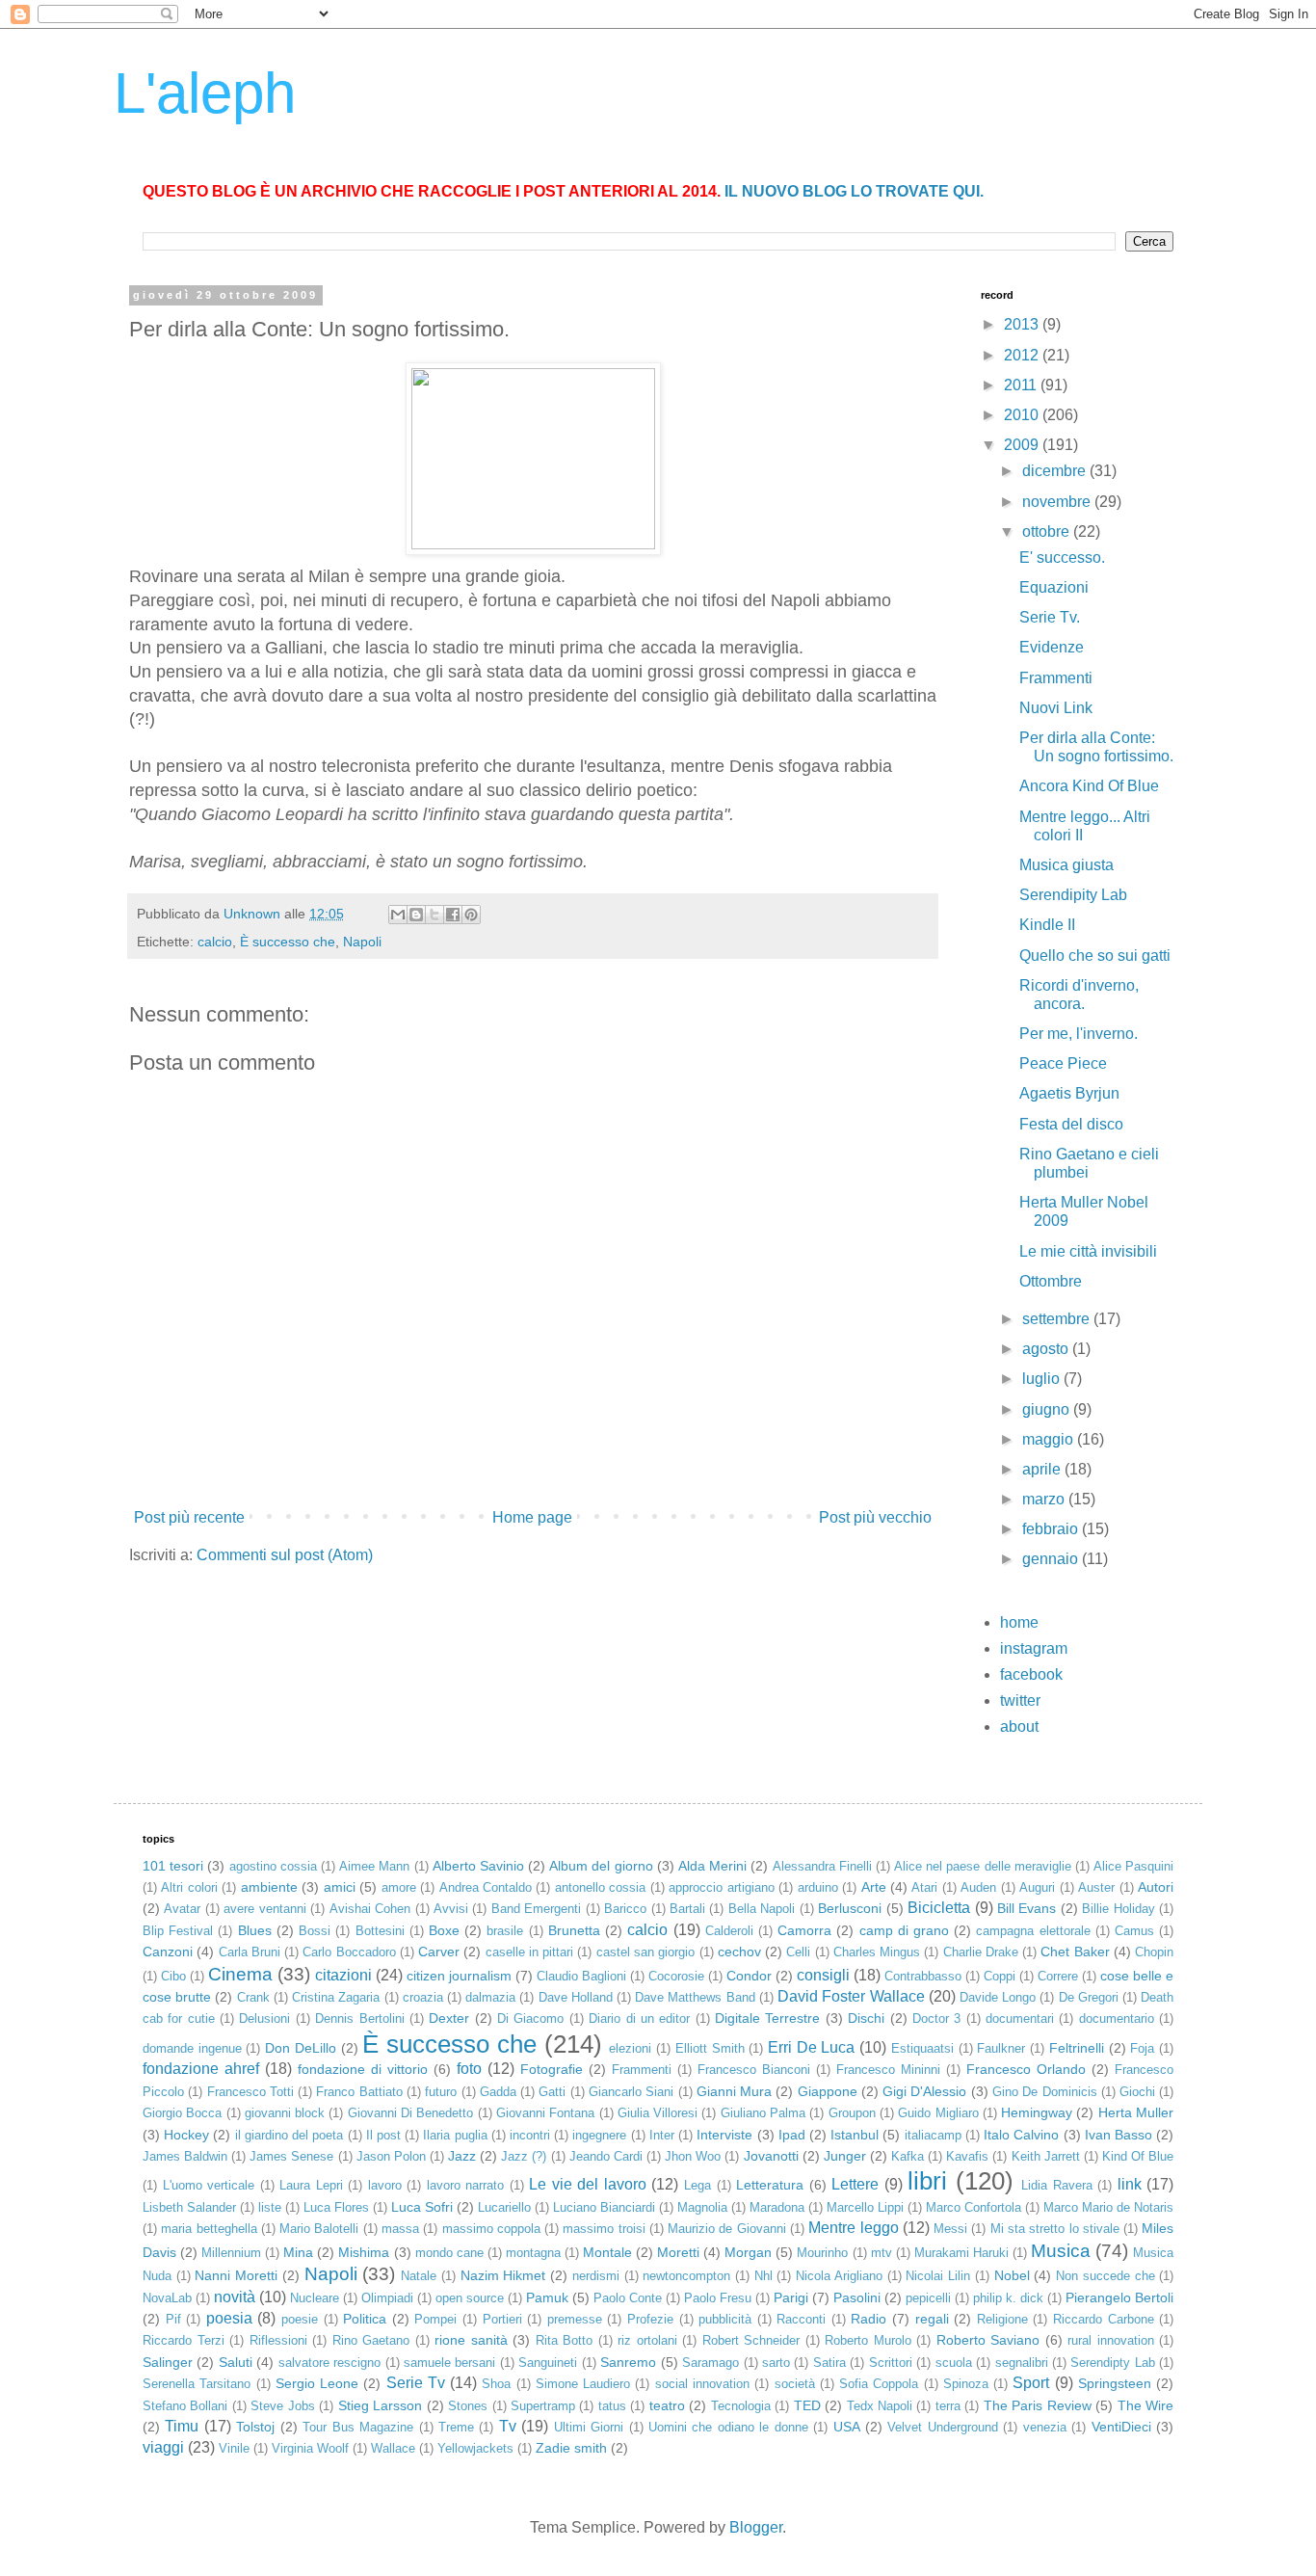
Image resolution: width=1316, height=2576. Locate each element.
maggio (1050, 1439)
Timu (182, 2426)
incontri (530, 2135)
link (1130, 2184)
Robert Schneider (751, 2340)
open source (470, 2298)
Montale (607, 2252)
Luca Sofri (422, 2207)
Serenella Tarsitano (197, 2384)
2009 (1023, 445)
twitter (1020, 1700)
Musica (1061, 2251)
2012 (1023, 355)
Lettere (855, 2184)
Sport (1031, 2383)
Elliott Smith (710, 2048)
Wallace (393, 2448)
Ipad (792, 2135)
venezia (1045, 2427)
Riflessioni (278, 2340)
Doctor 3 (936, 2018)
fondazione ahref (201, 2069)
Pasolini (857, 2297)
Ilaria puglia (455, 2135)
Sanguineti (548, 2363)
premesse (575, 2319)
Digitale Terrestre (767, 2018)
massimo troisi (604, 2229)
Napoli (362, 942)
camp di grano (904, 1930)
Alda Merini (712, 1866)
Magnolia (702, 2207)
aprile (1043, 1469)
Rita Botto (565, 2340)
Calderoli (729, 1931)
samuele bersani (449, 2363)
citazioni (343, 1975)
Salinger (168, 2362)
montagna (533, 2253)
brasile (505, 1931)
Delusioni (264, 2018)
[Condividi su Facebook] (453, 915)
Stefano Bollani (185, 2406)
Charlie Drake (981, 1952)
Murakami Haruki (961, 2253)
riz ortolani (647, 2340)
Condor (749, 1976)
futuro (441, 2092)
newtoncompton (686, 2276)
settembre (1058, 1319)
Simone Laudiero (583, 2384)
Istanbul (855, 2135)
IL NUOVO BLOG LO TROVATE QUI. (854, 191)
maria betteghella (209, 2229)
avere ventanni (264, 1909)
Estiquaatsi (922, 2048)
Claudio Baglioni (581, 1976)
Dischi (866, 2018)
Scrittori (891, 2363)
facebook (1031, 1674)
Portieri (502, 2319)
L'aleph (205, 93)
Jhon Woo (693, 2156)
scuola (954, 2363)
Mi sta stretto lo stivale (1055, 2229)
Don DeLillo (301, 2048)
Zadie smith (571, 2448)
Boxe (444, 1930)
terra (948, 2406)
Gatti (552, 2092)
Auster (1096, 1887)
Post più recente (189, 1517)
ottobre (1048, 531)
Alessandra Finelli (822, 1866)
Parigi (791, 2297)
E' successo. (1062, 558)
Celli (798, 1952)
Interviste (724, 2135)
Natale (419, 2276)
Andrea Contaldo (486, 1887)
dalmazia (490, 1997)
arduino (818, 1887)
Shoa (496, 2384)
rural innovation (1111, 2340)
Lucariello (504, 2207)
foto (469, 2069)
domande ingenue (192, 2048)
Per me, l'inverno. (1079, 1034)
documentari (1020, 2018)
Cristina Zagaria (336, 1997)
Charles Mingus (877, 1952)
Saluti (236, 2362)
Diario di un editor (639, 2018)
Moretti (678, 2252)
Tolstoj (255, 2427)
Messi (950, 2229)
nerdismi (596, 2276)
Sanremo (628, 2362)
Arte (874, 1887)
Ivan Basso (1119, 2135)
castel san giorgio (646, 1952)
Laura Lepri (311, 2185)
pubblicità (725, 2319)
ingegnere (599, 2135)
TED (807, 2405)
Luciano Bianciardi (604, 2207)
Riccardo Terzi (184, 2340)
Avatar (182, 1909)
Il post (383, 2135)
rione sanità (471, 2340)
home (1019, 1622)
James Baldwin (185, 2156)
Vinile (234, 2448)
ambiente (269, 1887)
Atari (924, 1887)
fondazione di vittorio (363, 2069)
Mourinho (822, 2253)
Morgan (748, 2252)
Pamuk (547, 2297)
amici (340, 1887)
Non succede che (1105, 2276)
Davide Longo (998, 1997)
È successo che (288, 942)
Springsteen (1115, 2383)
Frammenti (1056, 678)
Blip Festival (178, 1931)
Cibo (173, 1976)
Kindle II (1047, 925)
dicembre (1056, 471)
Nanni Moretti (236, 2275)
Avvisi (451, 1909)
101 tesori (173, 1866)
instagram (1034, 1648)
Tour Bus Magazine (358, 2427)
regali (932, 2319)
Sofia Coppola (879, 2384)
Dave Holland (576, 1997)
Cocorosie (676, 1976)
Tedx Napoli (880, 2406)
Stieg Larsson (380, 2405)
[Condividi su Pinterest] (471, 915)
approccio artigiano (721, 1887)
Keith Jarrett (1046, 2156)
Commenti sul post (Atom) (285, 1555)
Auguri (1037, 1887)
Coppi (1000, 1976)
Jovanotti (771, 2156)
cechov (739, 1952)
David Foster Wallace (851, 1996)
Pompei (435, 2319)
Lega (697, 2185)
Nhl (763, 2276)
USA (847, 2427)
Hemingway (1037, 2112)
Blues (255, 1930)
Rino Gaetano (371, 2340)
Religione (1002, 2319)
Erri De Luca (811, 2047)
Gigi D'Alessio (924, 2091)
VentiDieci (1121, 2427)
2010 (1023, 415)
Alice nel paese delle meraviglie (983, 1866)
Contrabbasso (923, 1976)
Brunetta (574, 1930)
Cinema (240, 1974)
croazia (423, 1997)
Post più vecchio (875, 1517)
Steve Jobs (282, 2406)
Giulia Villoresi (658, 2113)
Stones (468, 2406)
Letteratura (770, 2185)
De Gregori (1089, 1997)
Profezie (650, 2319)
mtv (882, 2253)
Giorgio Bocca (182, 2113)
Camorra (804, 1930)
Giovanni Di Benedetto (411, 2113)
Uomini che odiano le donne (728, 2427)
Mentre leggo (853, 2228)
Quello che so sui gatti (1095, 956)
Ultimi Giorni (589, 2427)
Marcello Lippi (865, 2207)
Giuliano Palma (763, 2113)
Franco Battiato (359, 2092)
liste (270, 2207)
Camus (1134, 1931)
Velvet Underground (942, 2427)
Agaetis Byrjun (1069, 1093)
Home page (532, 1517)
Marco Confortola (974, 2207)
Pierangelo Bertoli (1119, 2297)
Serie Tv (416, 2383)
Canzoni (168, 1952)
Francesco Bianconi (754, 2070)
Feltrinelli (1077, 2048)
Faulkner (1001, 2048)
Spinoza (966, 2384)
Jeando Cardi (606, 2156)
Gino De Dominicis (1045, 2092)
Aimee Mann (374, 1866)
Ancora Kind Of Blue (1089, 786)
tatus (612, 2406)
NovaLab (167, 2298)
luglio (1043, 1379)
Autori (1156, 1887)
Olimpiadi (387, 2298)
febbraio (1052, 1529)
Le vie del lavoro (588, 2184)
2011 (1022, 385)
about (1019, 1726)
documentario (1117, 2018)
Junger (845, 2156)
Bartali (687, 1909)
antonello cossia (600, 1887)
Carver (439, 1952)
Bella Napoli (762, 1909)
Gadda (498, 2092)
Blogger (756, 2527)
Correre (1058, 1976)
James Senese (291, 2156)
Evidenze (1052, 647)
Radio (869, 2319)
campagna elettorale (1033, 1931)
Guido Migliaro (938, 2113)
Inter (662, 2135)
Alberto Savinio (478, 1866)
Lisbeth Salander (189, 2207)
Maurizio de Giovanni (727, 2229)
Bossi (315, 1931)
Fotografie (552, 2069)
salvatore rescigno (329, 2363)
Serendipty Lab (1112, 2363)
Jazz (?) (524, 2156)
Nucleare (315, 2298)
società (795, 2384)
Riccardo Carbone (1104, 2319)
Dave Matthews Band (695, 1997)
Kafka (908, 2156)
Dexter (449, 2018)
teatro (667, 2405)
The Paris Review (1038, 2405)
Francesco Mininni (888, 2070)
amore (399, 1887)
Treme (456, 2427)
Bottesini (380, 1931)
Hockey (186, 2135)
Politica (365, 2319)
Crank (253, 1997)
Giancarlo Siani (631, 2092)
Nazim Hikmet (503, 2275)
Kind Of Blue (1138, 2156)
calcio (215, 942)
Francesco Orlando (1026, 2069)
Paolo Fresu (718, 2298)
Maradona (777, 2207)
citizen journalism (459, 1976)
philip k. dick (1008, 2298)
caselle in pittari (530, 1952)
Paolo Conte (628, 2298)
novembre (1058, 502)
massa (400, 2229)
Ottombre (1051, 1281)
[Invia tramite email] (398, 915)
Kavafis (967, 2156)
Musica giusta (1066, 865)
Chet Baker (1075, 1952)
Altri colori (189, 1887)
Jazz (462, 2156)
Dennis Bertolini (359, 2018)
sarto (776, 2363)
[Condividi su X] (434, 915)
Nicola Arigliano (839, 2276)
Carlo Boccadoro (349, 1952)
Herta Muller (1136, 2112)
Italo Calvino (1021, 2135)
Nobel (1012, 2275)
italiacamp (933, 2135)
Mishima (364, 2252)
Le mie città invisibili (1088, 1251)
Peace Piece (1063, 1063)
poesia (229, 2318)
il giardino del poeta (290, 2135)
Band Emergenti (536, 1909)
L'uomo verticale (209, 2185)
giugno (1048, 1409)
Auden (978, 1887)
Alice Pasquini (1133, 1866)
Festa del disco (1071, 1124)
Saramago (711, 2363)
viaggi (163, 2447)
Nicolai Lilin (938, 2276)
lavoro (385, 2185)
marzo (1045, 1499)
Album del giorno (601, 1866)
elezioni (630, 2048)
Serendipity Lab (1073, 895)
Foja (1142, 2048)
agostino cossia (273, 1866)
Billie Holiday (1118, 1909)
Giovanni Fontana (545, 2113)
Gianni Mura (734, 2091)
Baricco (625, 1909)
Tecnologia (741, 2406)
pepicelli (928, 2298)
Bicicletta (939, 1908)
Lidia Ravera (1057, 2185)
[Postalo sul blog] (416, 915)
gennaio (1052, 1559)
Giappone (828, 2091)
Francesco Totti (250, 2092)
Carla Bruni (250, 1952)
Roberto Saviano (988, 2340)
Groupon (852, 2113)
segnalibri (1022, 2363)
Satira (829, 2363)
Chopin (1154, 1952)
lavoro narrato (466, 2185)
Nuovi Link (1056, 708)
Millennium (231, 2253)
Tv (508, 2426)
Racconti (801, 2319)
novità (235, 2297)
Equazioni (1054, 587)
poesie (300, 2319)
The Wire (1145, 2405)
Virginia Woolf (310, 2448)
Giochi (1137, 2092)
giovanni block (285, 2113)
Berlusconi (850, 1908)
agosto (1047, 1349)
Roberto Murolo (868, 2340)
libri (927, 2181)
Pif (173, 2319)
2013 (1023, 324)
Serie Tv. (1050, 617)
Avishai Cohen (370, 1909)
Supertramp (543, 2406)
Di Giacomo (530, 2018)
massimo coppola (491, 2229)
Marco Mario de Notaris (1108, 2207)
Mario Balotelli (319, 2229)
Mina (298, 2252)
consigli (823, 1975)
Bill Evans (1026, 1908)
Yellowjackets (475, 2448)
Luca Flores (336, 2207)
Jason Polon (391, 2156)
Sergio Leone (317, 2383)
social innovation (702, 2384)
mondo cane (449, 2253)
